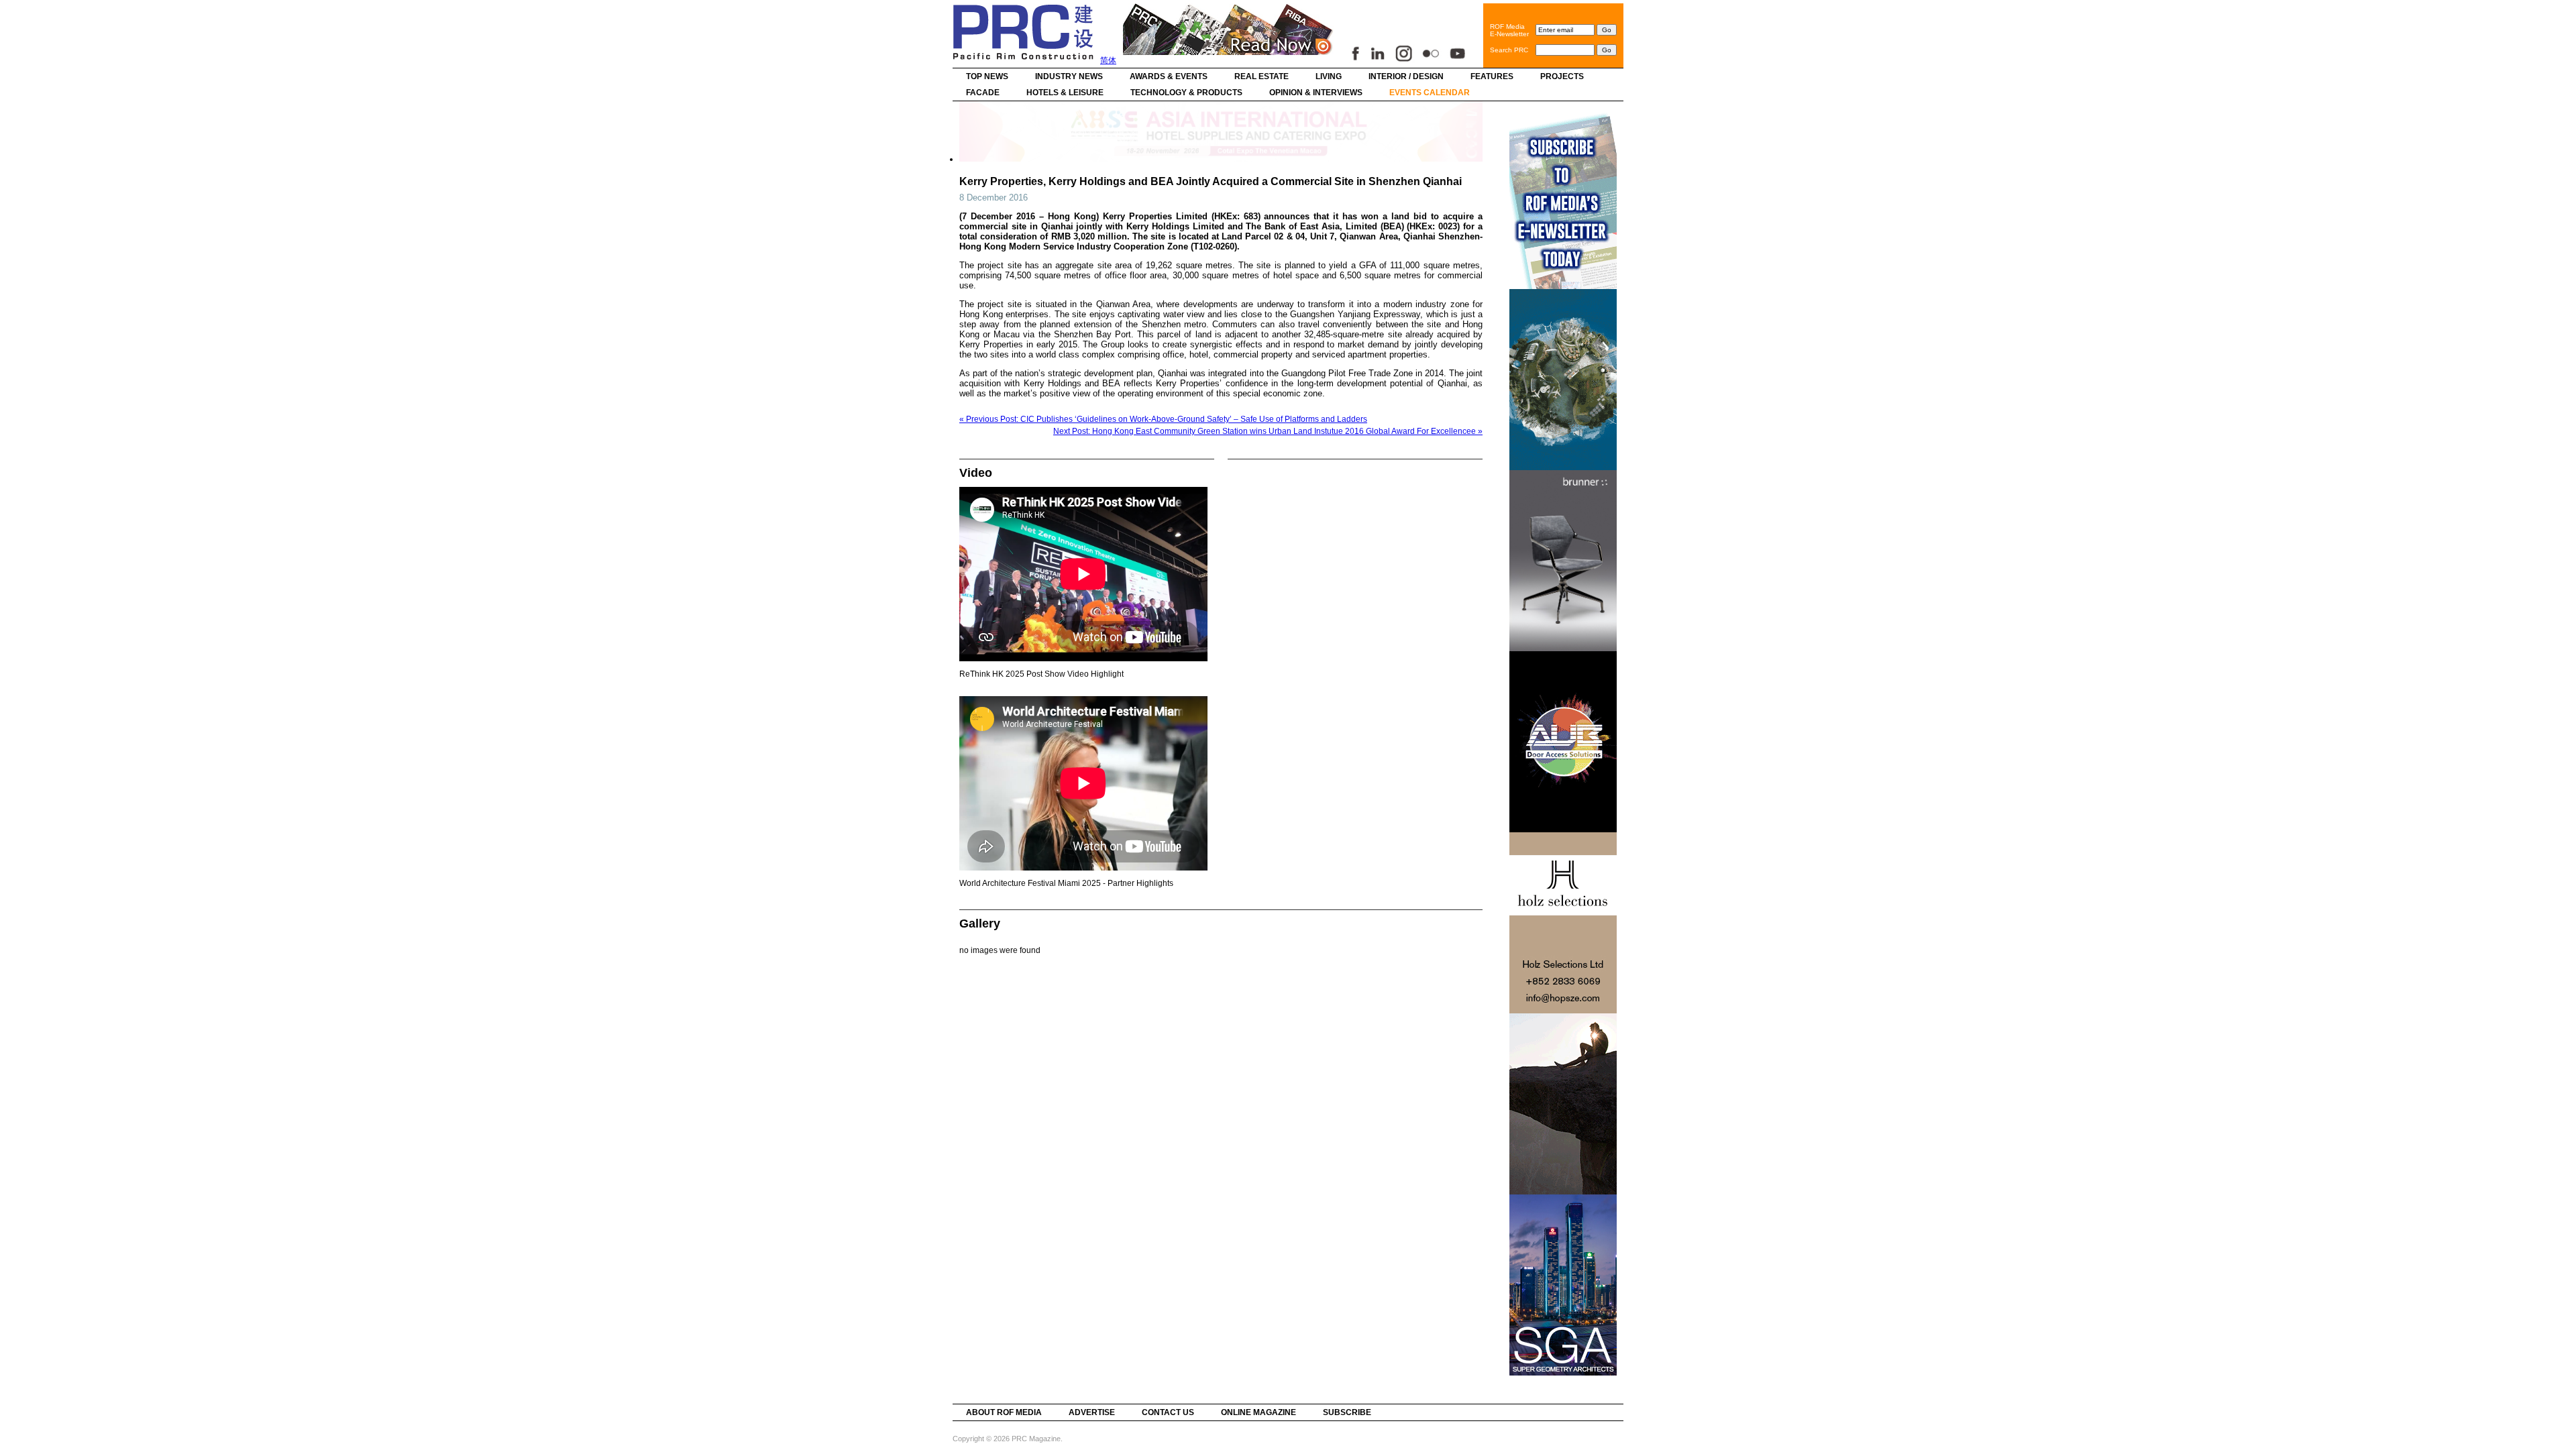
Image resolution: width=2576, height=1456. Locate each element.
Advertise (1092, 1412)
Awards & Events (1169, 76)
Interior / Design (1406, 76)
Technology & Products (1186, 93)
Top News (987, 76)
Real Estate (1262, 76)
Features (1492, 76)
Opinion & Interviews (1316, 93)
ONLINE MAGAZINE (1258, 1412)
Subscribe (1347, 1412)
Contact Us (1168, 1412)
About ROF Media (1004, 1412)
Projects (1562, 76)
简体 (1108, 60)
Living (1329, 76)
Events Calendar (1430, 93)
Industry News (1069, 76)
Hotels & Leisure (1065, 93)
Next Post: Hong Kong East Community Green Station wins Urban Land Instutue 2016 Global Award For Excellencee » (1268, 431)
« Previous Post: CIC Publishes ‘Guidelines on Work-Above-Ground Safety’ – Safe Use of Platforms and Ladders (1163, 419)
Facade (983, 93)
